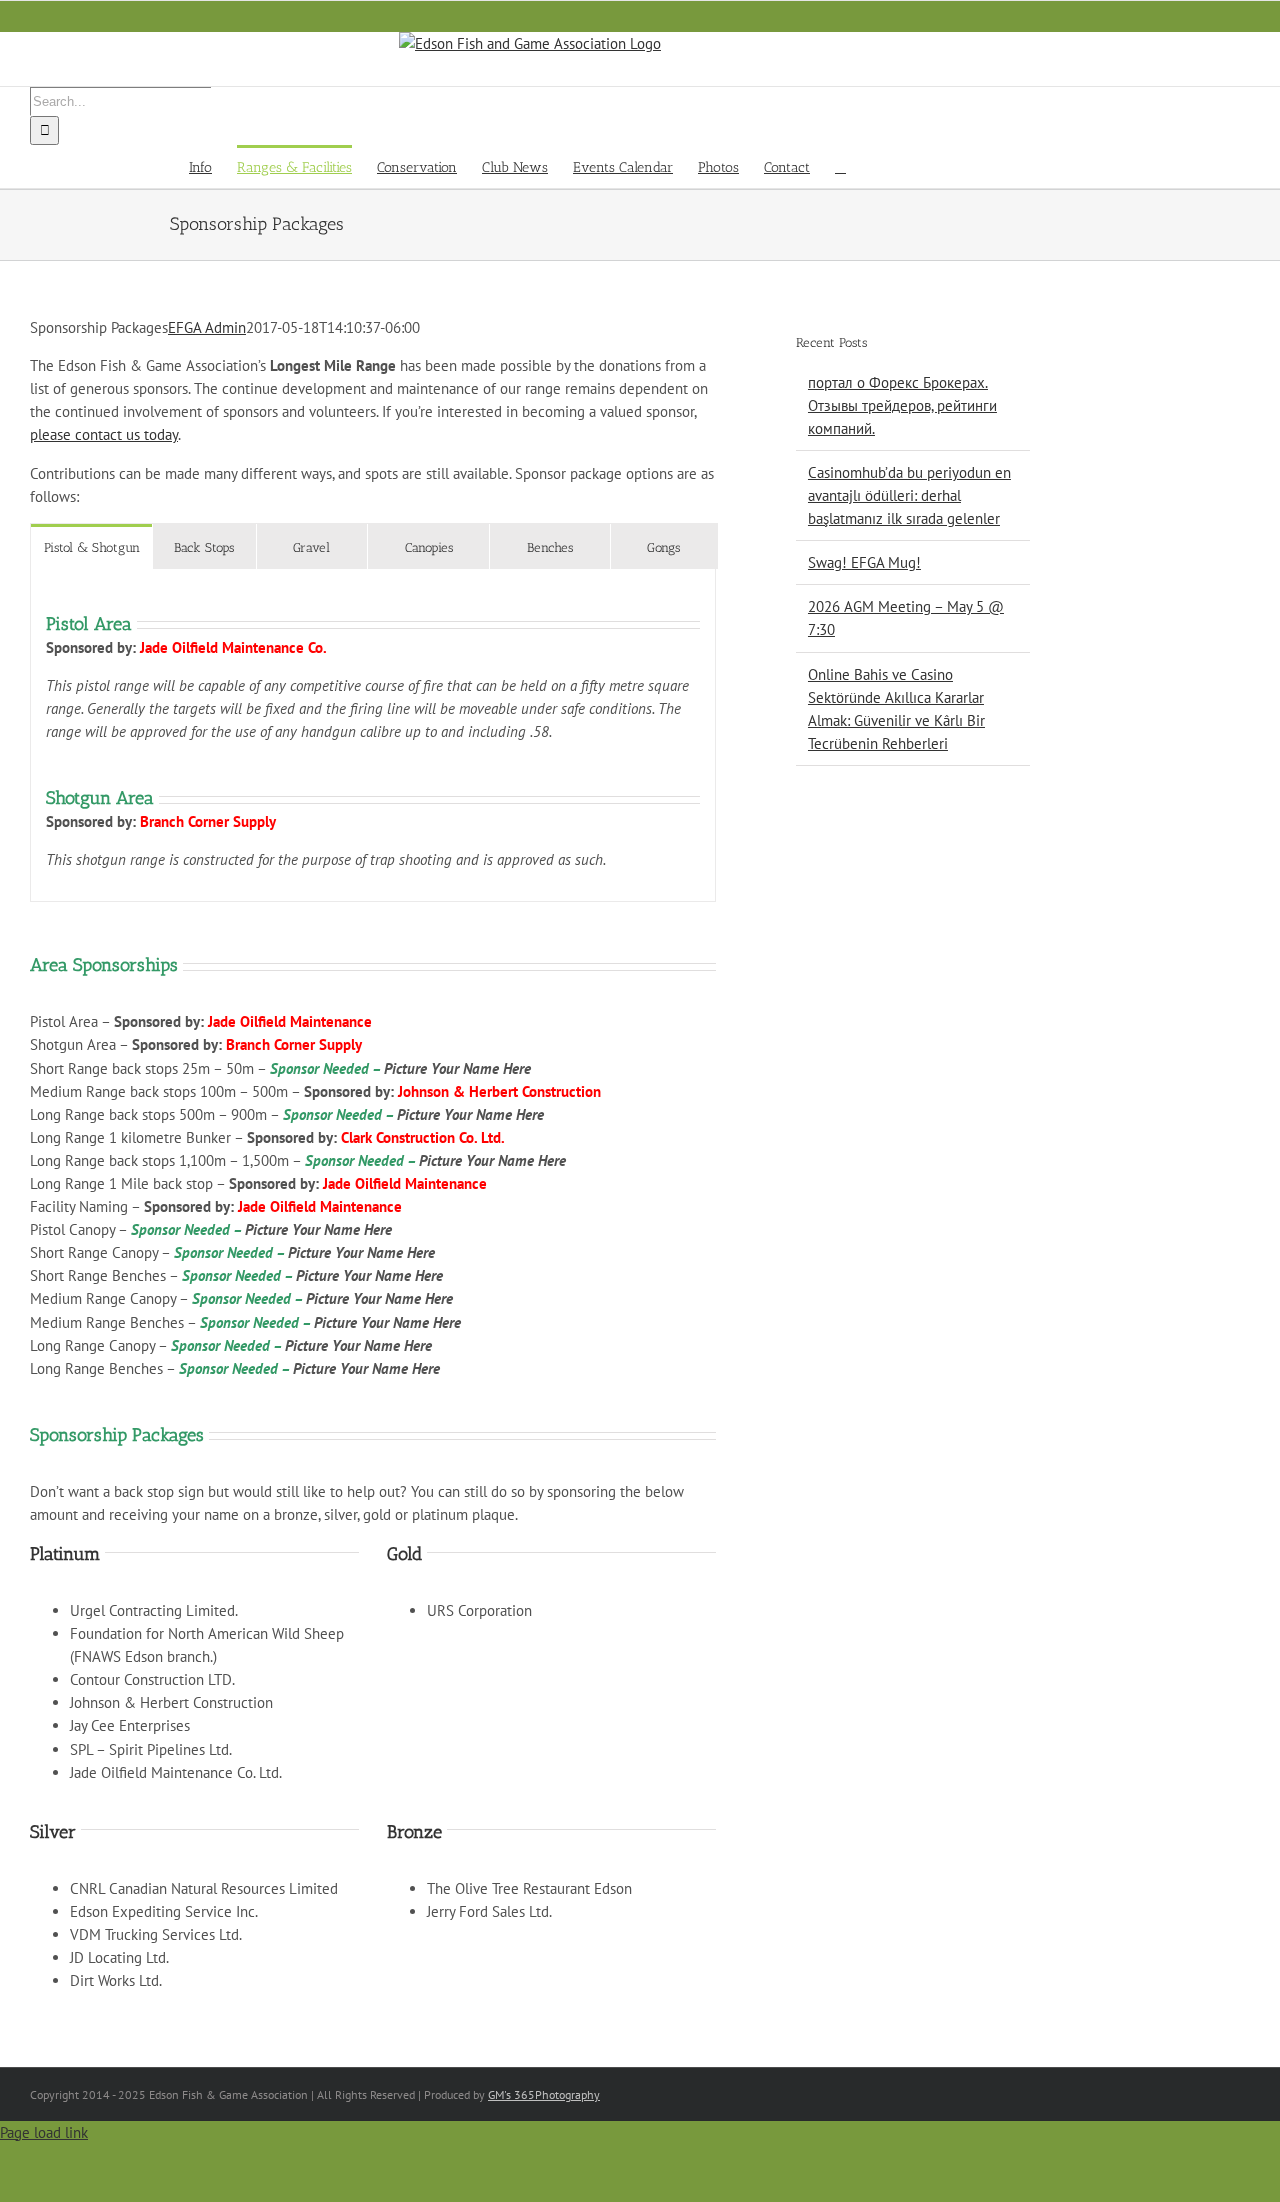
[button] (840, 166)
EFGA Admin (207, 327)
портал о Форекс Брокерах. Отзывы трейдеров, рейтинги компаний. (902, 405)
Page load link (44, 2132)
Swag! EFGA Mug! (864, 562)
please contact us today (104, 434)
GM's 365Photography (544, 2094)
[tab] (91, 546)
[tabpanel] (373, 736)
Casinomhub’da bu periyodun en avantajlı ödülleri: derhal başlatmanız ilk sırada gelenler (909, 495)
